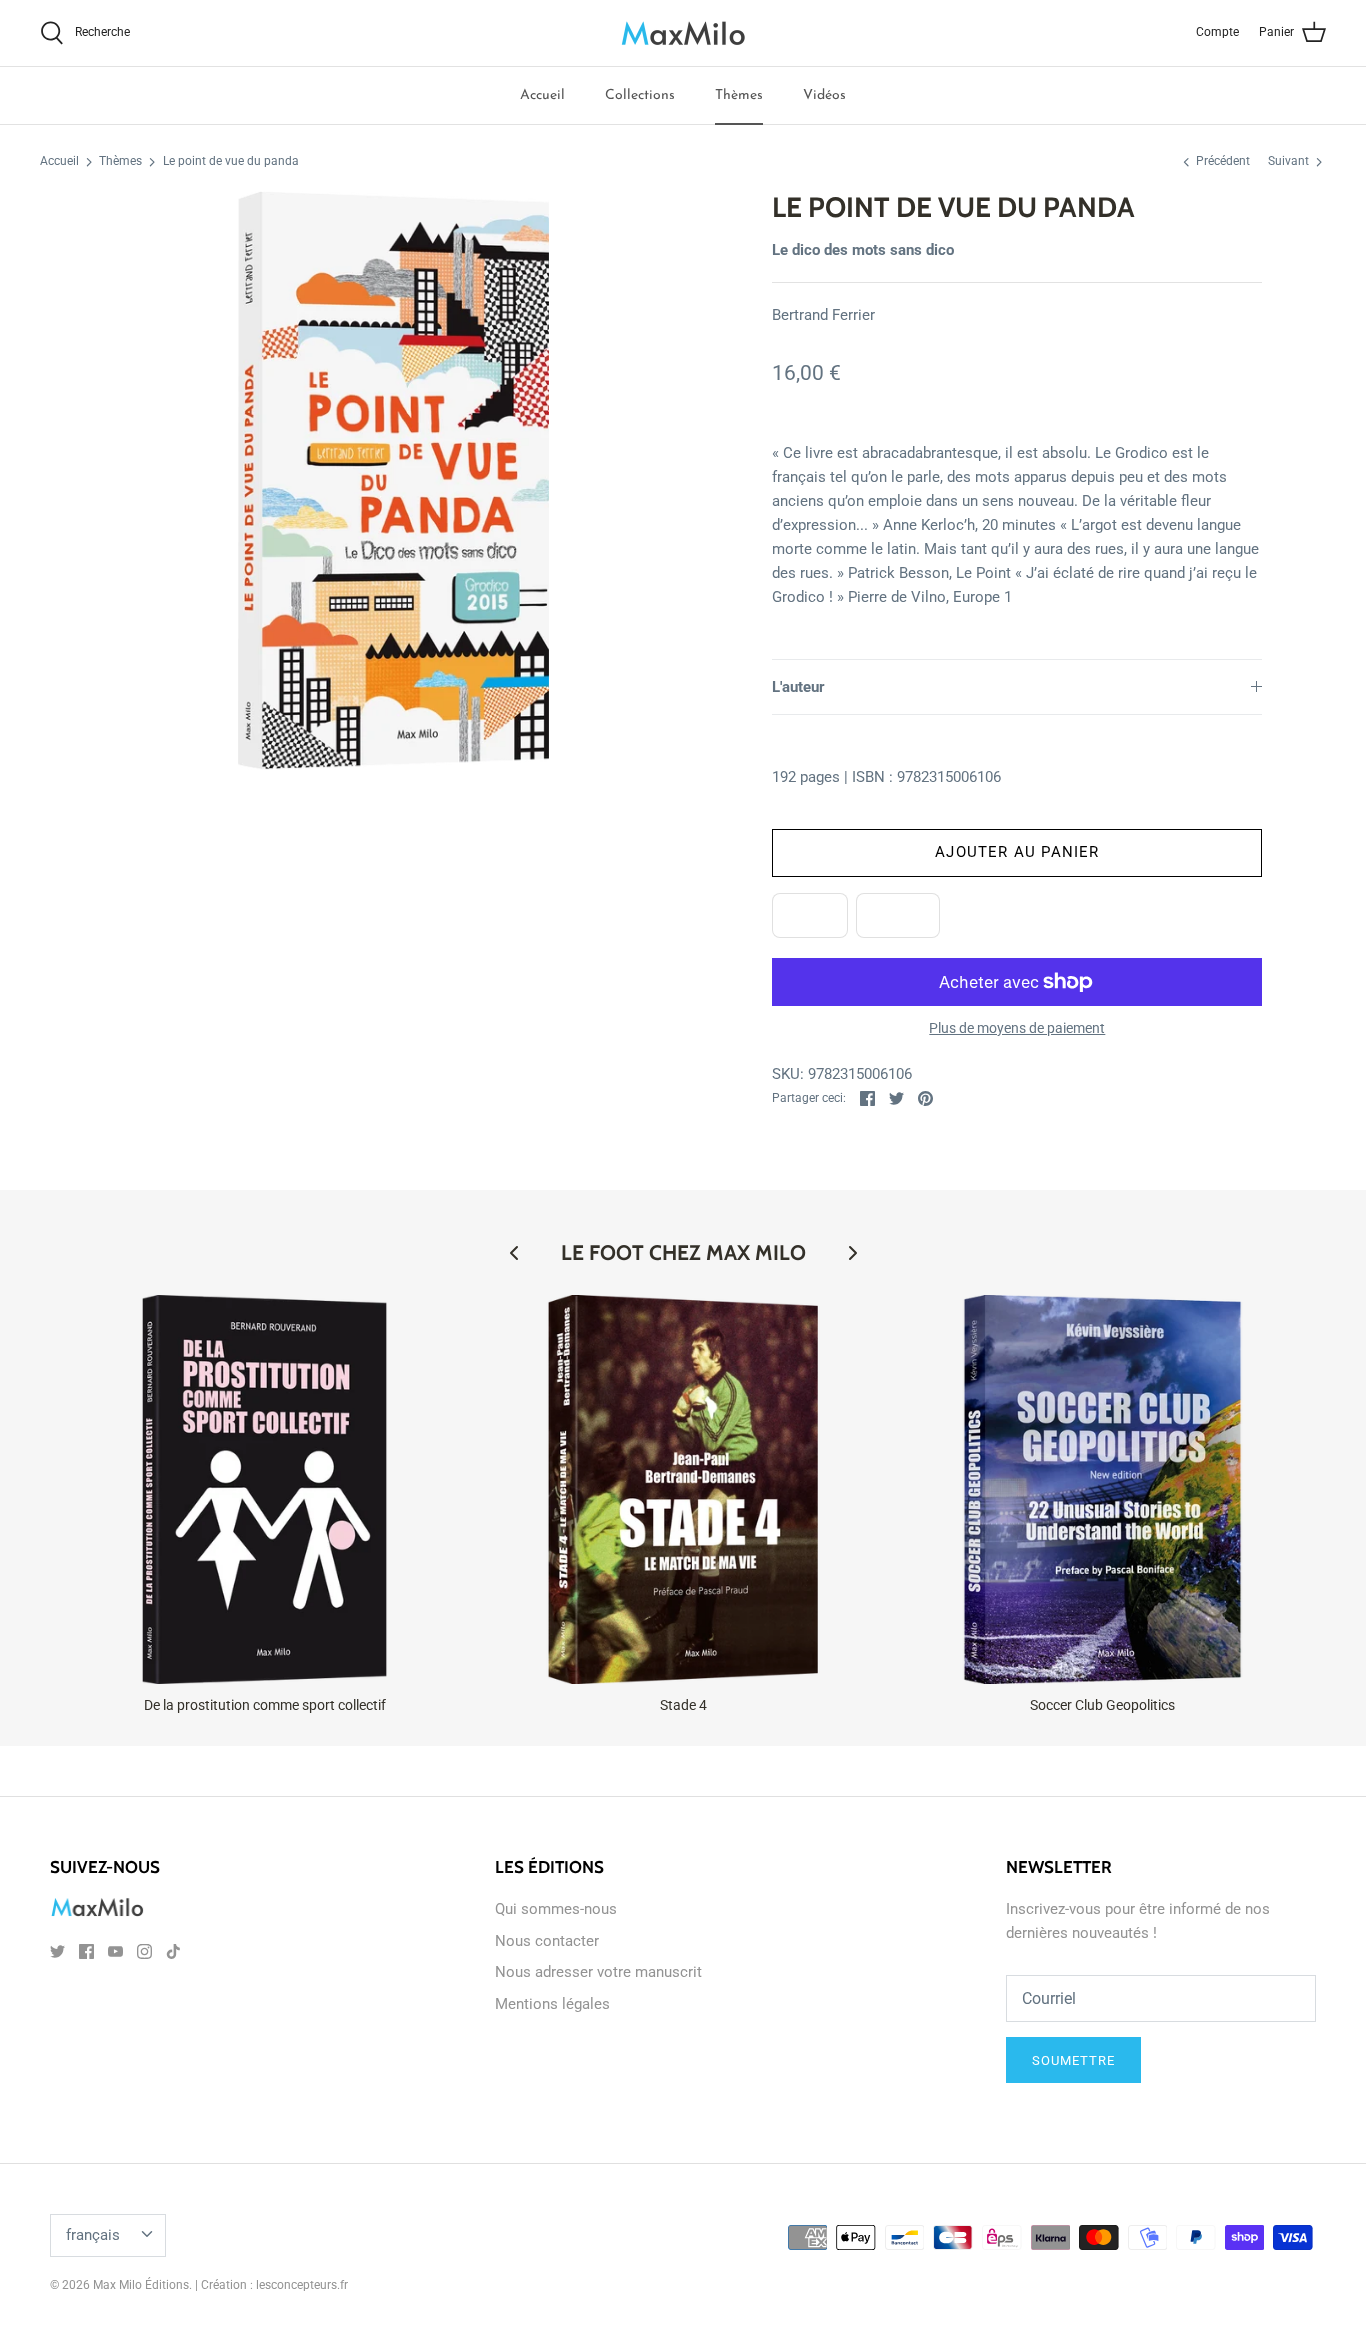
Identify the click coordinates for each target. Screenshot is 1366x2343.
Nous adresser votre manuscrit (598, 1972)
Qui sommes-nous (556, 1909)
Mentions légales (552, 2004)
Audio (898, 915)
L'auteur (798, 687)
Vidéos (824, 95)
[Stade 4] (683, 1489)
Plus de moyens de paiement (1017, 1028)
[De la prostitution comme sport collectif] (264, 1489)
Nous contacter (547, 1941)
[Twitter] (57, 1951)
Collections (640, 95)
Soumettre (1073, 2060)
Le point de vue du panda (231, 162)
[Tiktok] (173, 1951)
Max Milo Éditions (141, 2285)
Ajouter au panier (1017, 852)
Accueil (542, 95)
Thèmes (739, 95)
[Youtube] (115, 1951)
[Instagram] (144, 1951)
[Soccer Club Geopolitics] (1102, 1489)
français (93, 2235)
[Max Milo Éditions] (683, 33)
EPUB (810, 915)
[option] (393, 480)
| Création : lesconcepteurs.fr (271, 2285)
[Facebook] (86, 1951)
